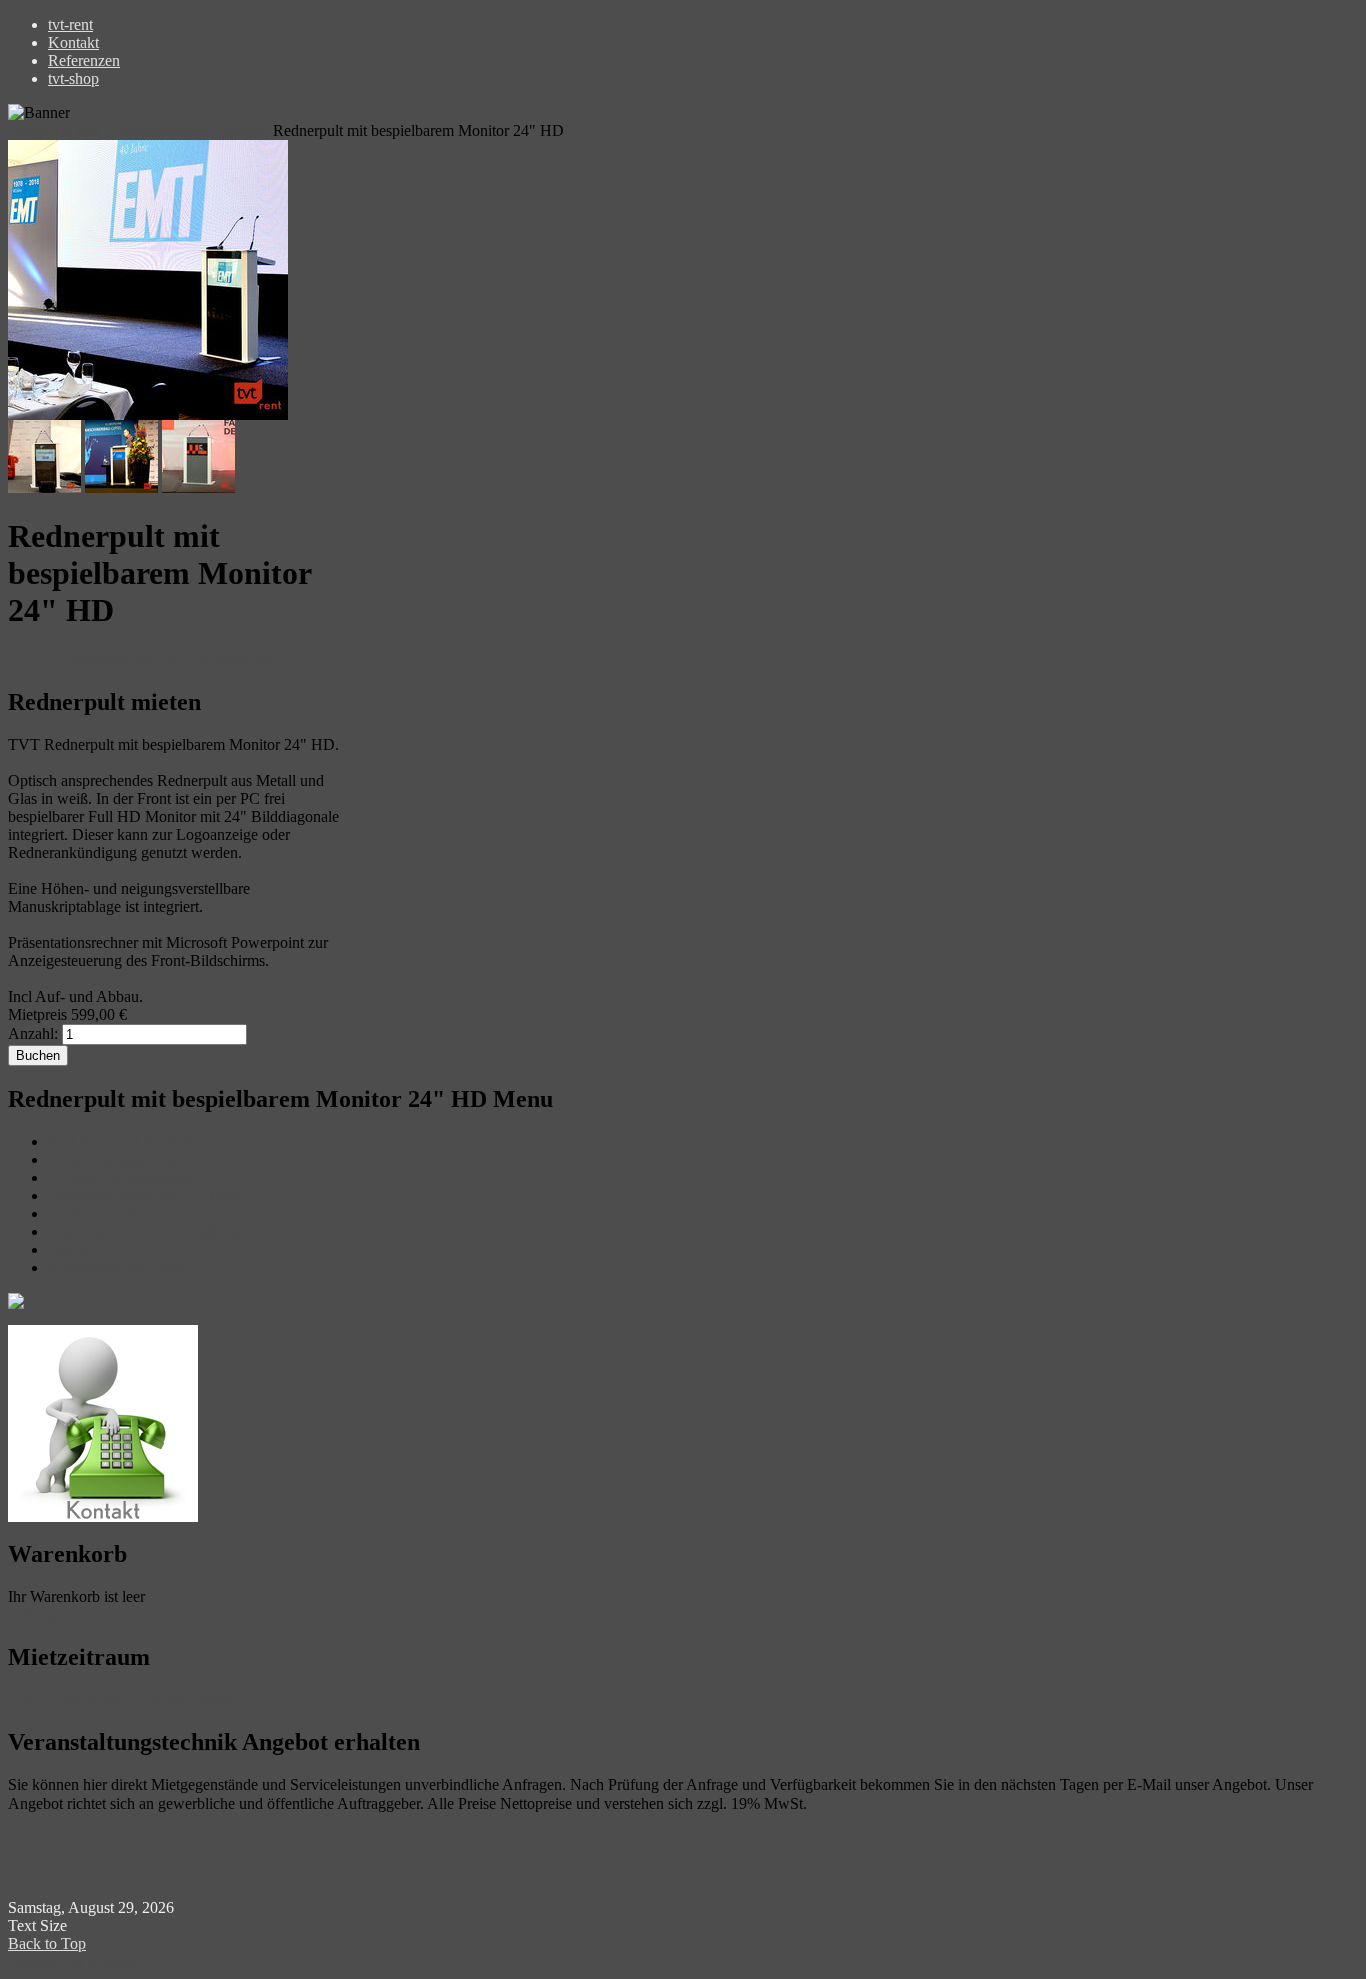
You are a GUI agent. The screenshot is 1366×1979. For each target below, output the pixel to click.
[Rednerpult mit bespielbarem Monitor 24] (148, 414)
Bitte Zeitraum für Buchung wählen (120, 1699)
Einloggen (40, 1614)
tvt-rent (77, 130)
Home (27, 130)
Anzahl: (33, 1033)
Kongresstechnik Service (186, 130)
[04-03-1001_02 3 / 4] (123, 487)
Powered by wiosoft (71, 1961)
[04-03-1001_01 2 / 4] (46, 487)
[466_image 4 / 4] (198, 487)
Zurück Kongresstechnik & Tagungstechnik (146, 659)
